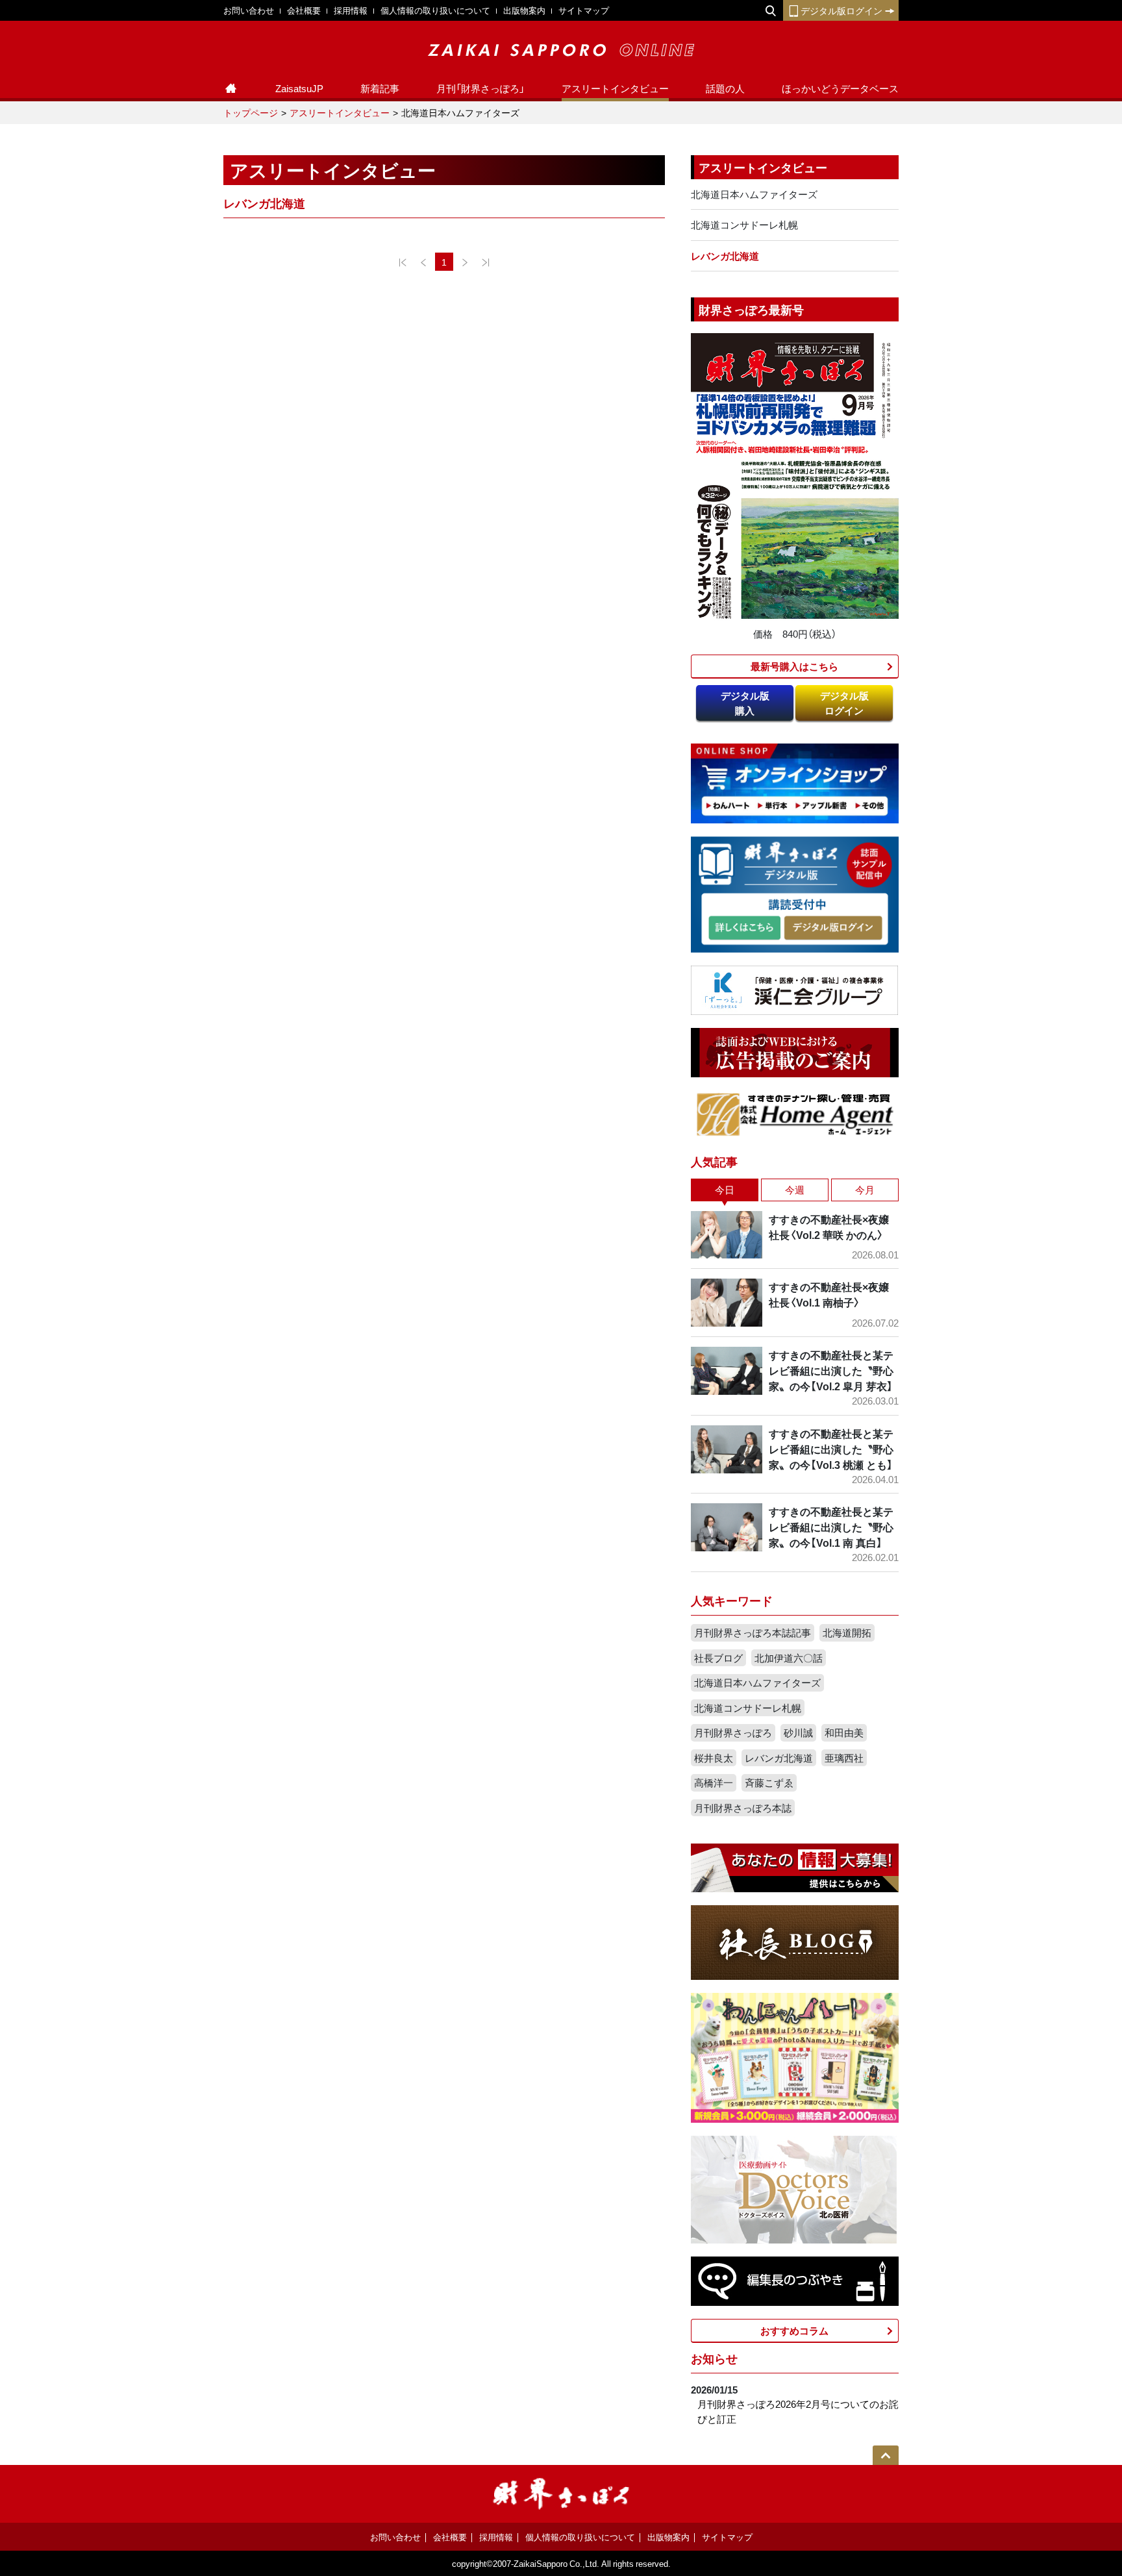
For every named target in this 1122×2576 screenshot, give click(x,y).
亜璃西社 (844, 1758)
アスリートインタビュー (615, 88)
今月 (865, 1190)
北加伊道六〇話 (789, 1658)
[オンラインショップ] (795, 782)
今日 (725, 1190)
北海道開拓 (847, 1632)
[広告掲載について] (795, 1051)
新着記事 (380, 88)
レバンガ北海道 (725, 256)
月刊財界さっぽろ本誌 (743, 1808)
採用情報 (351, 10)
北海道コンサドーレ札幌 (744, 225)
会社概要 (304, 10)
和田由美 (844, 1732)
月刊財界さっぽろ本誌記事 (753, 1632)
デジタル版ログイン (841, 10)
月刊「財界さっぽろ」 (480, 88)
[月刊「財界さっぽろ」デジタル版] (744, 928)
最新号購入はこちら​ (794, 666)
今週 (795, 1190)
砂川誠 (798, 1732)
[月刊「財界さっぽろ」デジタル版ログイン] (832, 928)
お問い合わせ (249, 10)
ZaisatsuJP (299, 88)
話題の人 (725, 88)
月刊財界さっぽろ (733, 1732)
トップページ (251, 112)
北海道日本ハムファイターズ (754, 194)
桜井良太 (714, 1758)
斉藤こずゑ (769, 1782)
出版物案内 (524, 10)
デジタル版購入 (745, 703)
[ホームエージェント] (795, 1114)
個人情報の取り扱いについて (435, 10)
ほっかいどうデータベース (840, 88)
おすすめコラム (794, 2331)
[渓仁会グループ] (795, 989)
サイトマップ (584, 10)
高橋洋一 (714, 1782)
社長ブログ (718, 1658)
